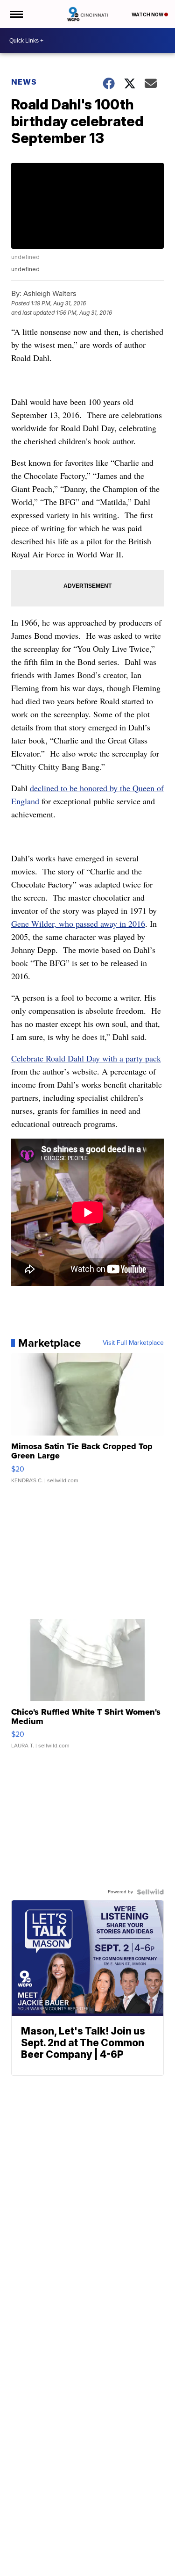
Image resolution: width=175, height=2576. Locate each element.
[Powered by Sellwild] (150, 1892)
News (24, 82)
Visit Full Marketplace (133, 1343)
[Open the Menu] (16, 14)
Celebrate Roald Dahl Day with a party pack (86, 1058)
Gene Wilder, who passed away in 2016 (78, 924)
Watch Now (148, 14)
